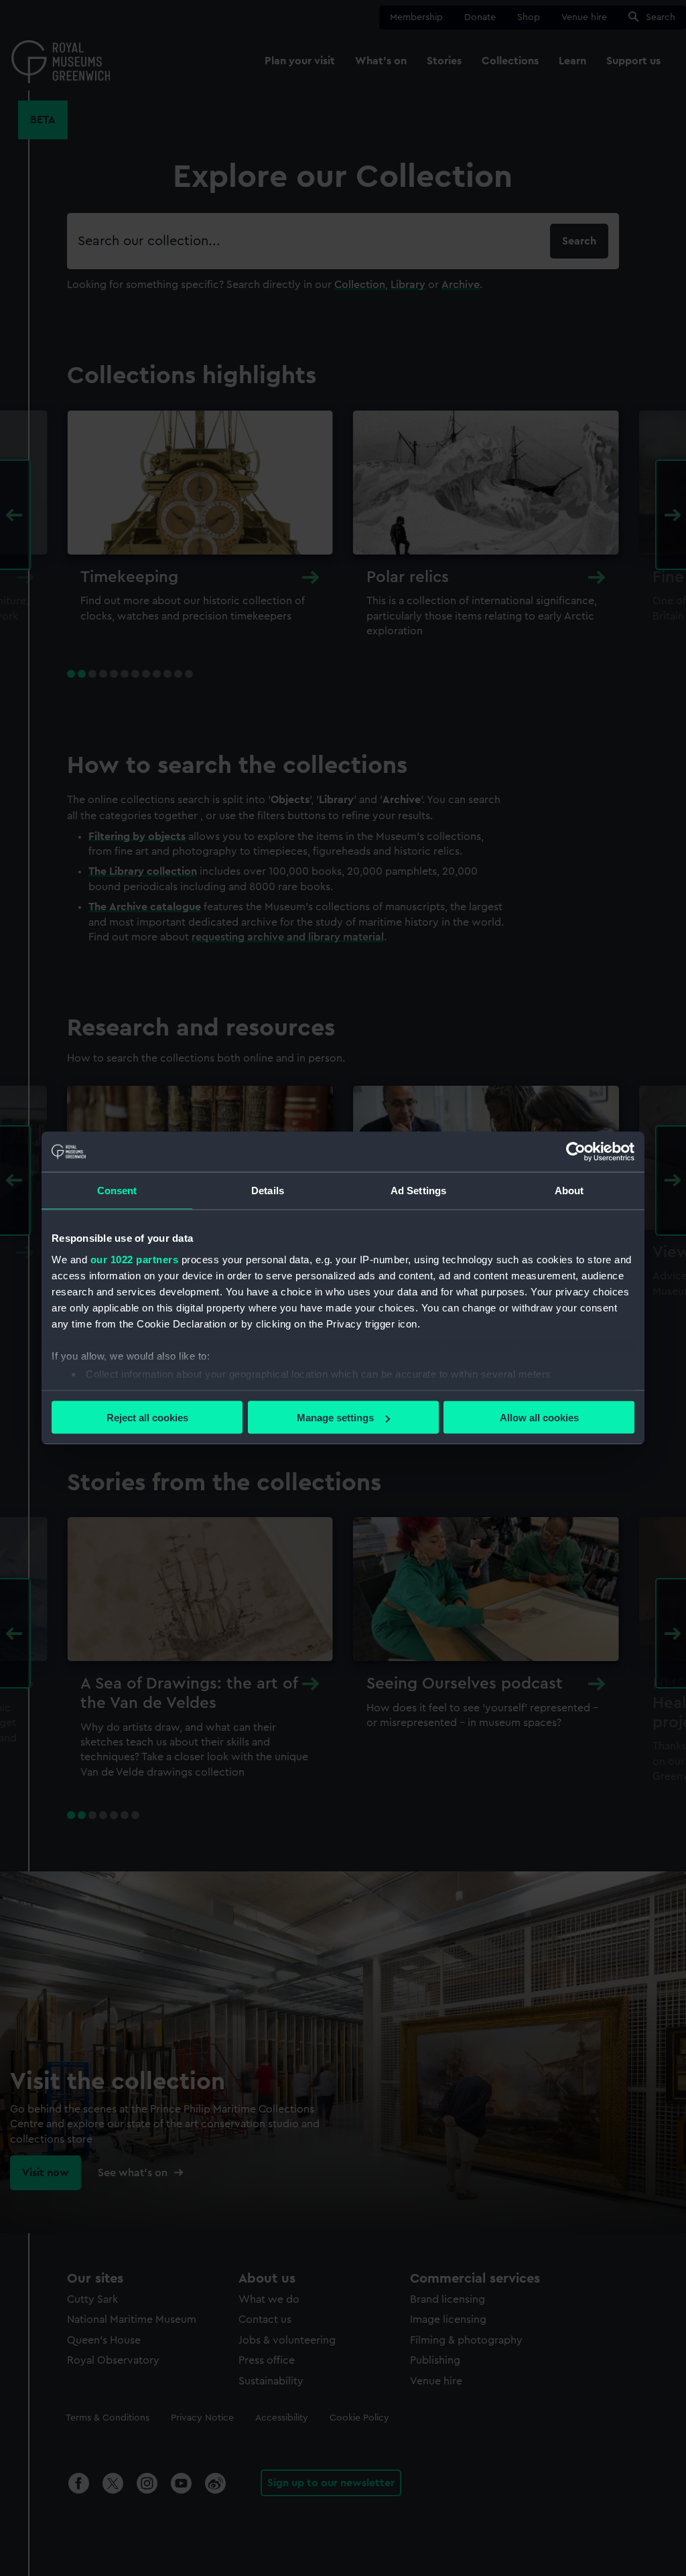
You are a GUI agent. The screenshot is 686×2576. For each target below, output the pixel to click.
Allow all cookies (539, 1418)
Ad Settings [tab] (418, 1191)
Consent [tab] (117, 1191)
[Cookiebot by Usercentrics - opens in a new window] (576, 1152)
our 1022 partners (135, 1259)
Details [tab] (268, 1191)
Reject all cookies (147, 1418)
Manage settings (335, 1418)
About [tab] (569, 1191)
